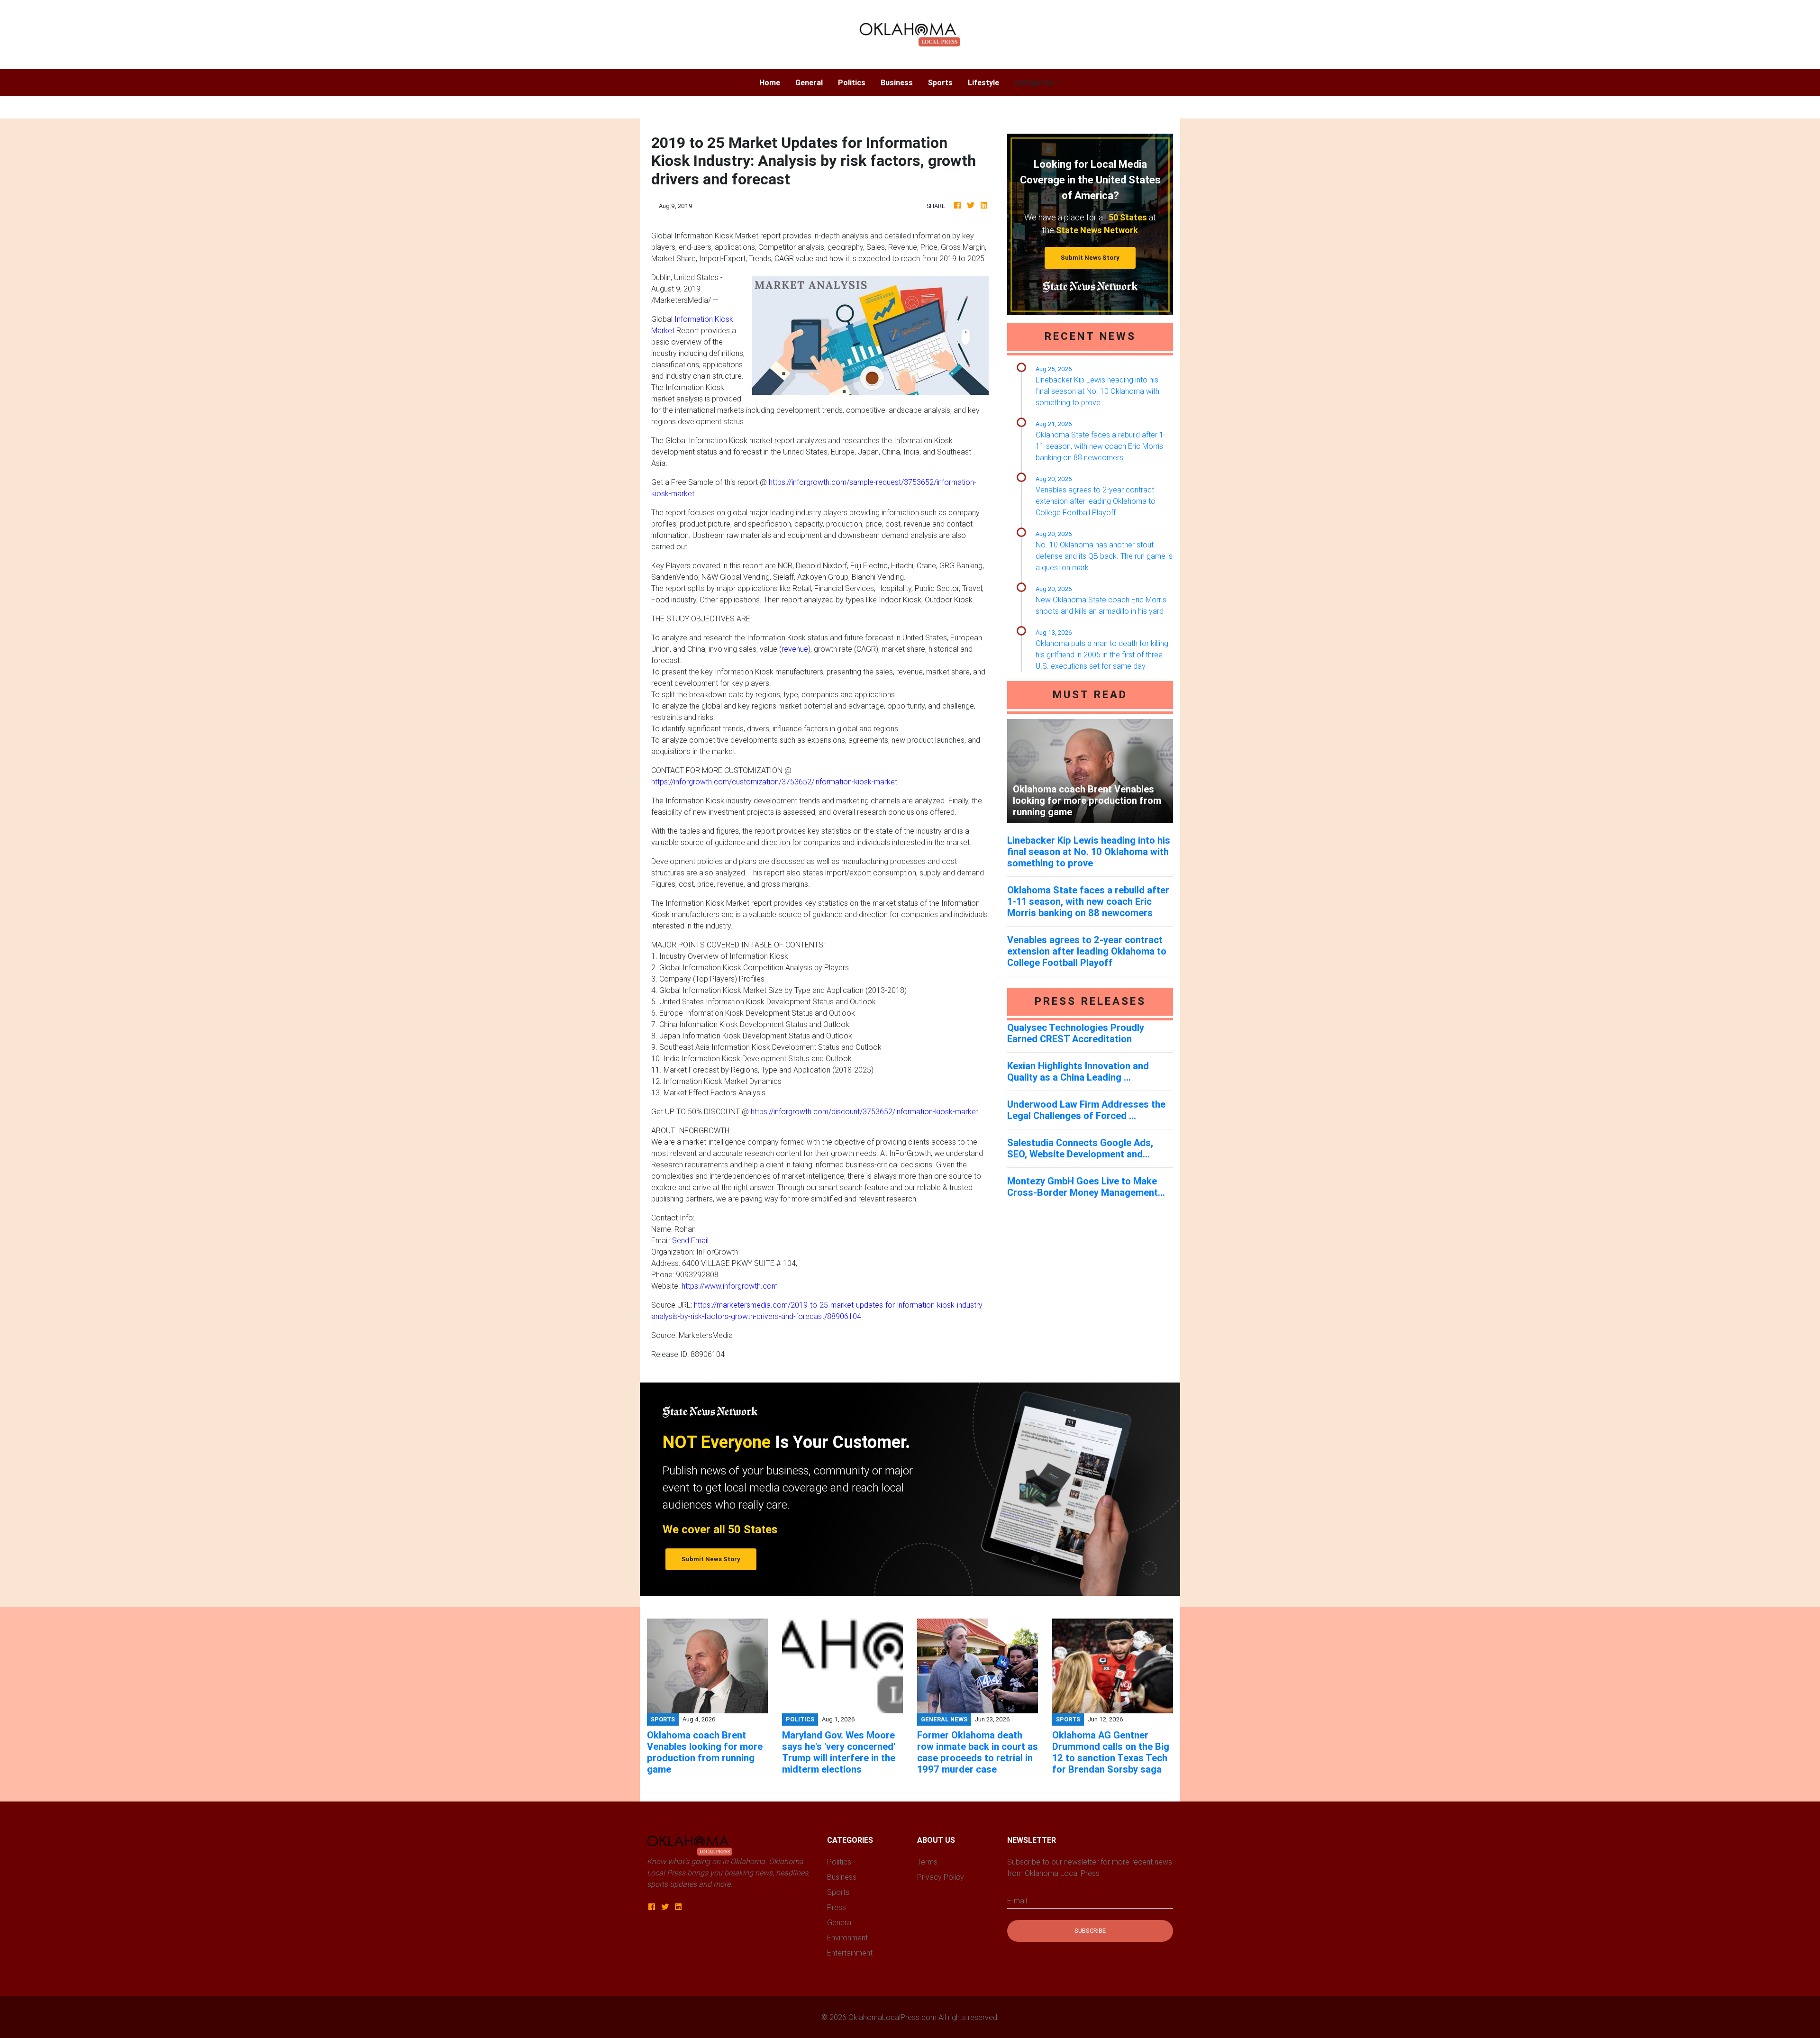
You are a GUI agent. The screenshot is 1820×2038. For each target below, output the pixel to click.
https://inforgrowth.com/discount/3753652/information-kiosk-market (864, 1111)
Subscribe (1090, 1931)
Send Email (690, 1240)
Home (773, 82)
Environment (847, 1938)
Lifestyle (983, 82)
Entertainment (850, 1953)
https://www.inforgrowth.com (730, 1286)
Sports (940, 82)
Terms (927, 1862)
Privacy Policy (941, 1877)
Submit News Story (1090, 258)
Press (837, 1907)
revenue (795, 649)
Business (897, 82)
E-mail (1017, 1901)
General (809, 82)
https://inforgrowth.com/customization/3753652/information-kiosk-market (774, 782)
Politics (852, 82)
